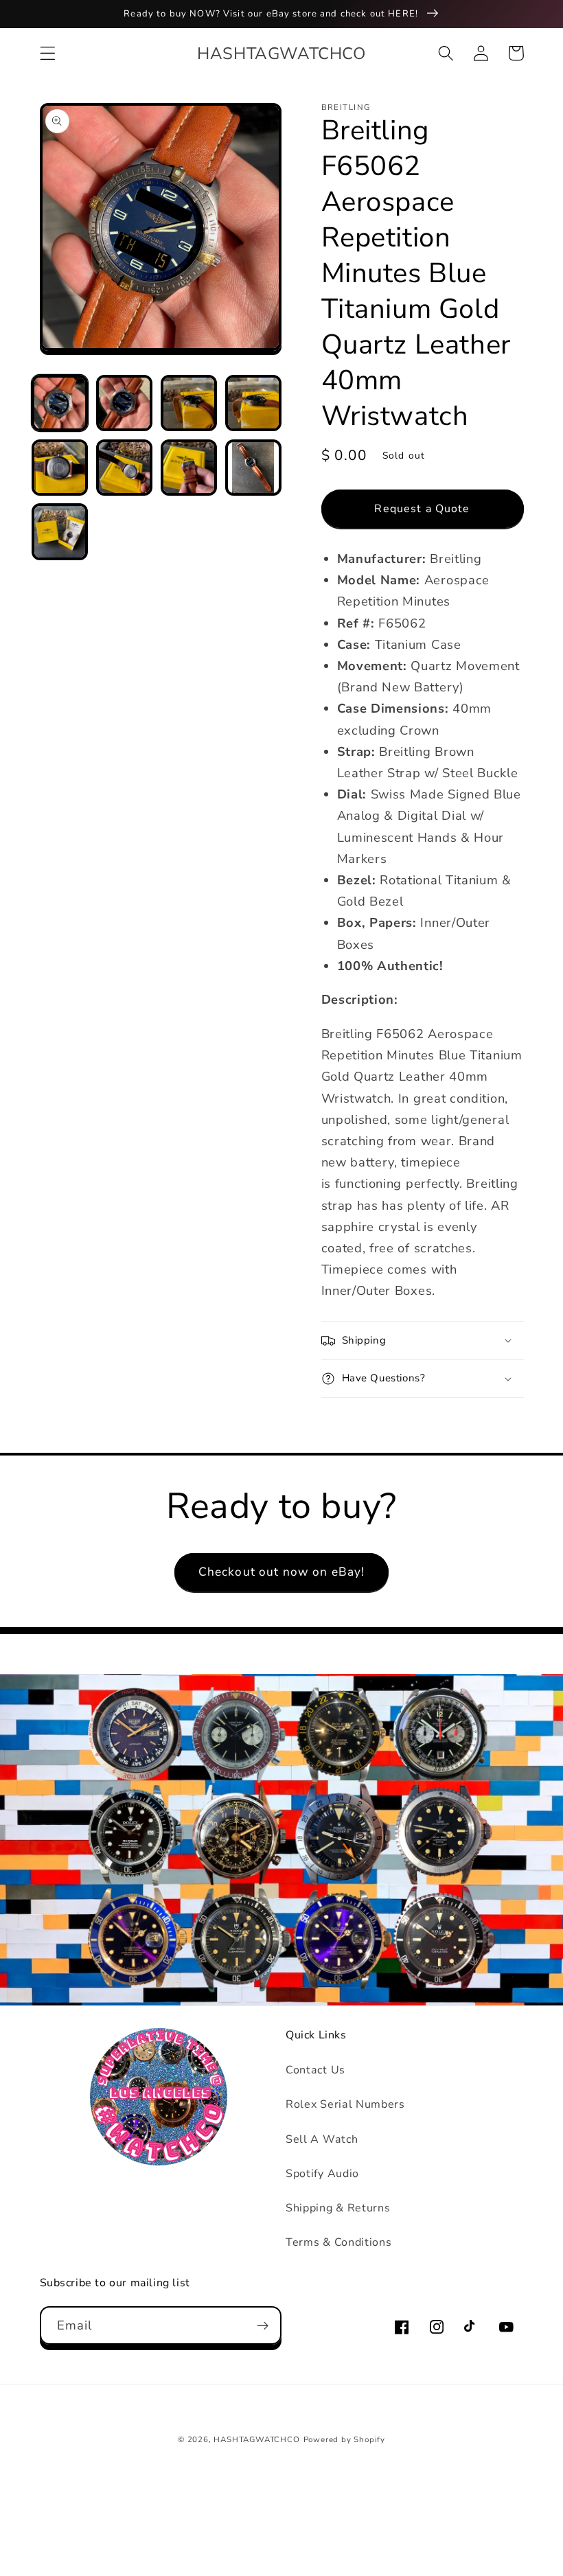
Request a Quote (422, 509)
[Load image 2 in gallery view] (124, 403)
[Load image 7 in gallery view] (189, 468)
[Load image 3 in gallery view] (189, 403)
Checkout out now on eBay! (282, 1572)
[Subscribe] (263, 2325)
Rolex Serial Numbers (345, 2104)
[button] (48, 53)
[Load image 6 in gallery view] (124, 468)
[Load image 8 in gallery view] (253, 468)
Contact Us (315, 2070)
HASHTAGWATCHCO (256, 2439)
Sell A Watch (322, 2139)
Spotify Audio (322, 2174)
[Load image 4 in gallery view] (253, 403)
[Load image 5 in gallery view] (60, 468)
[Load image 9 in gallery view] (60, 531)
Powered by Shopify (345, 2439)
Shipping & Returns (338, 2208)
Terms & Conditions (338, 2242)
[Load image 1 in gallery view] (60, 403)
